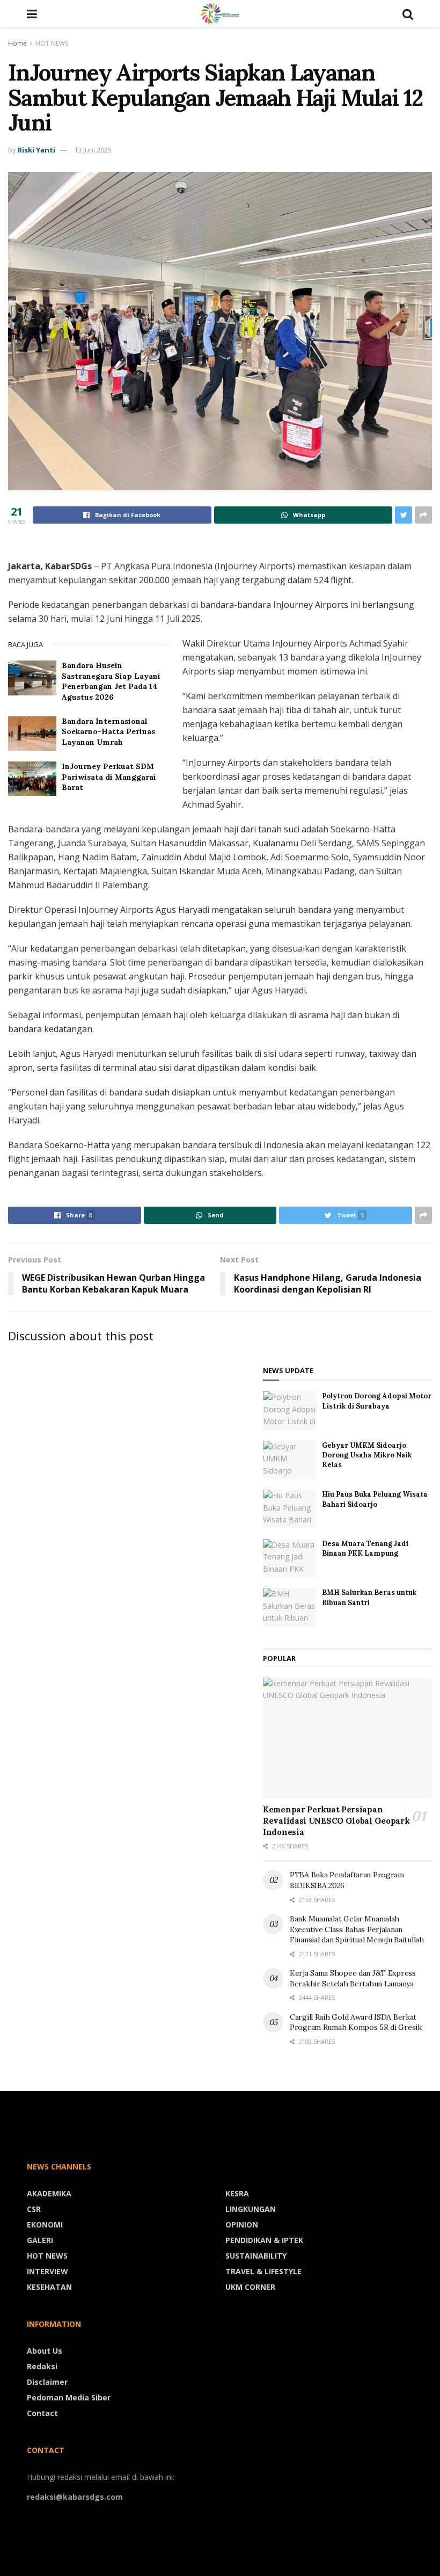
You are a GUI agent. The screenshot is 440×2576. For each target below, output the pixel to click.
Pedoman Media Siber (69, 2397)
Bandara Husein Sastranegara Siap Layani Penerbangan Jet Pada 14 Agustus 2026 (111, 681)
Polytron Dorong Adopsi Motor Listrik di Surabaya (377, 1401)
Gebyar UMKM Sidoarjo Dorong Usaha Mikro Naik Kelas (367, 1455)
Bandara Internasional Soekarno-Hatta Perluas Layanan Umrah (108, 732)
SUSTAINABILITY (256, 2256)
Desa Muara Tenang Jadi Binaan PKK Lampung (365, 1548)
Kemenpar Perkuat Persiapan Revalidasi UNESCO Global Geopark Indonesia (336, 1821)
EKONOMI (45, 2225)
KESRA (237, 2193)
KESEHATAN (49, 2287)
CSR (34, 2209)
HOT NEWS (52, 43)
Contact (42, 2413)
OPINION (242, 2225)
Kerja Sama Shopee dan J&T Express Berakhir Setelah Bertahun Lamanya (353, 1978)
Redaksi (42, 2366)
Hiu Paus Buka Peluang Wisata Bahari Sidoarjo (375, 1499)
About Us (45, 2351)
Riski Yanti (36, 150)
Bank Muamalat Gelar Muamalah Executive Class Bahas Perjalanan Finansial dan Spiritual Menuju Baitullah (357, 1929)
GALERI (40, 2240)
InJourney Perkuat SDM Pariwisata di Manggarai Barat (109, 777)
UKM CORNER (250, 2287)
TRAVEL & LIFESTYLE (263, 2271)
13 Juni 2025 (93, 150)
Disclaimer (47, 2382)
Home (17, 43)
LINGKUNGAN (251, 2209)
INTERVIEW (47, 2271)
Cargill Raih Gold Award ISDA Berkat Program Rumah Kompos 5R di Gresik (356, 2022)
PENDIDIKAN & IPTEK (264, 2240)
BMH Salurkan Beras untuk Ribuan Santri (369, 1597)
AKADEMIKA (49, 2193)
